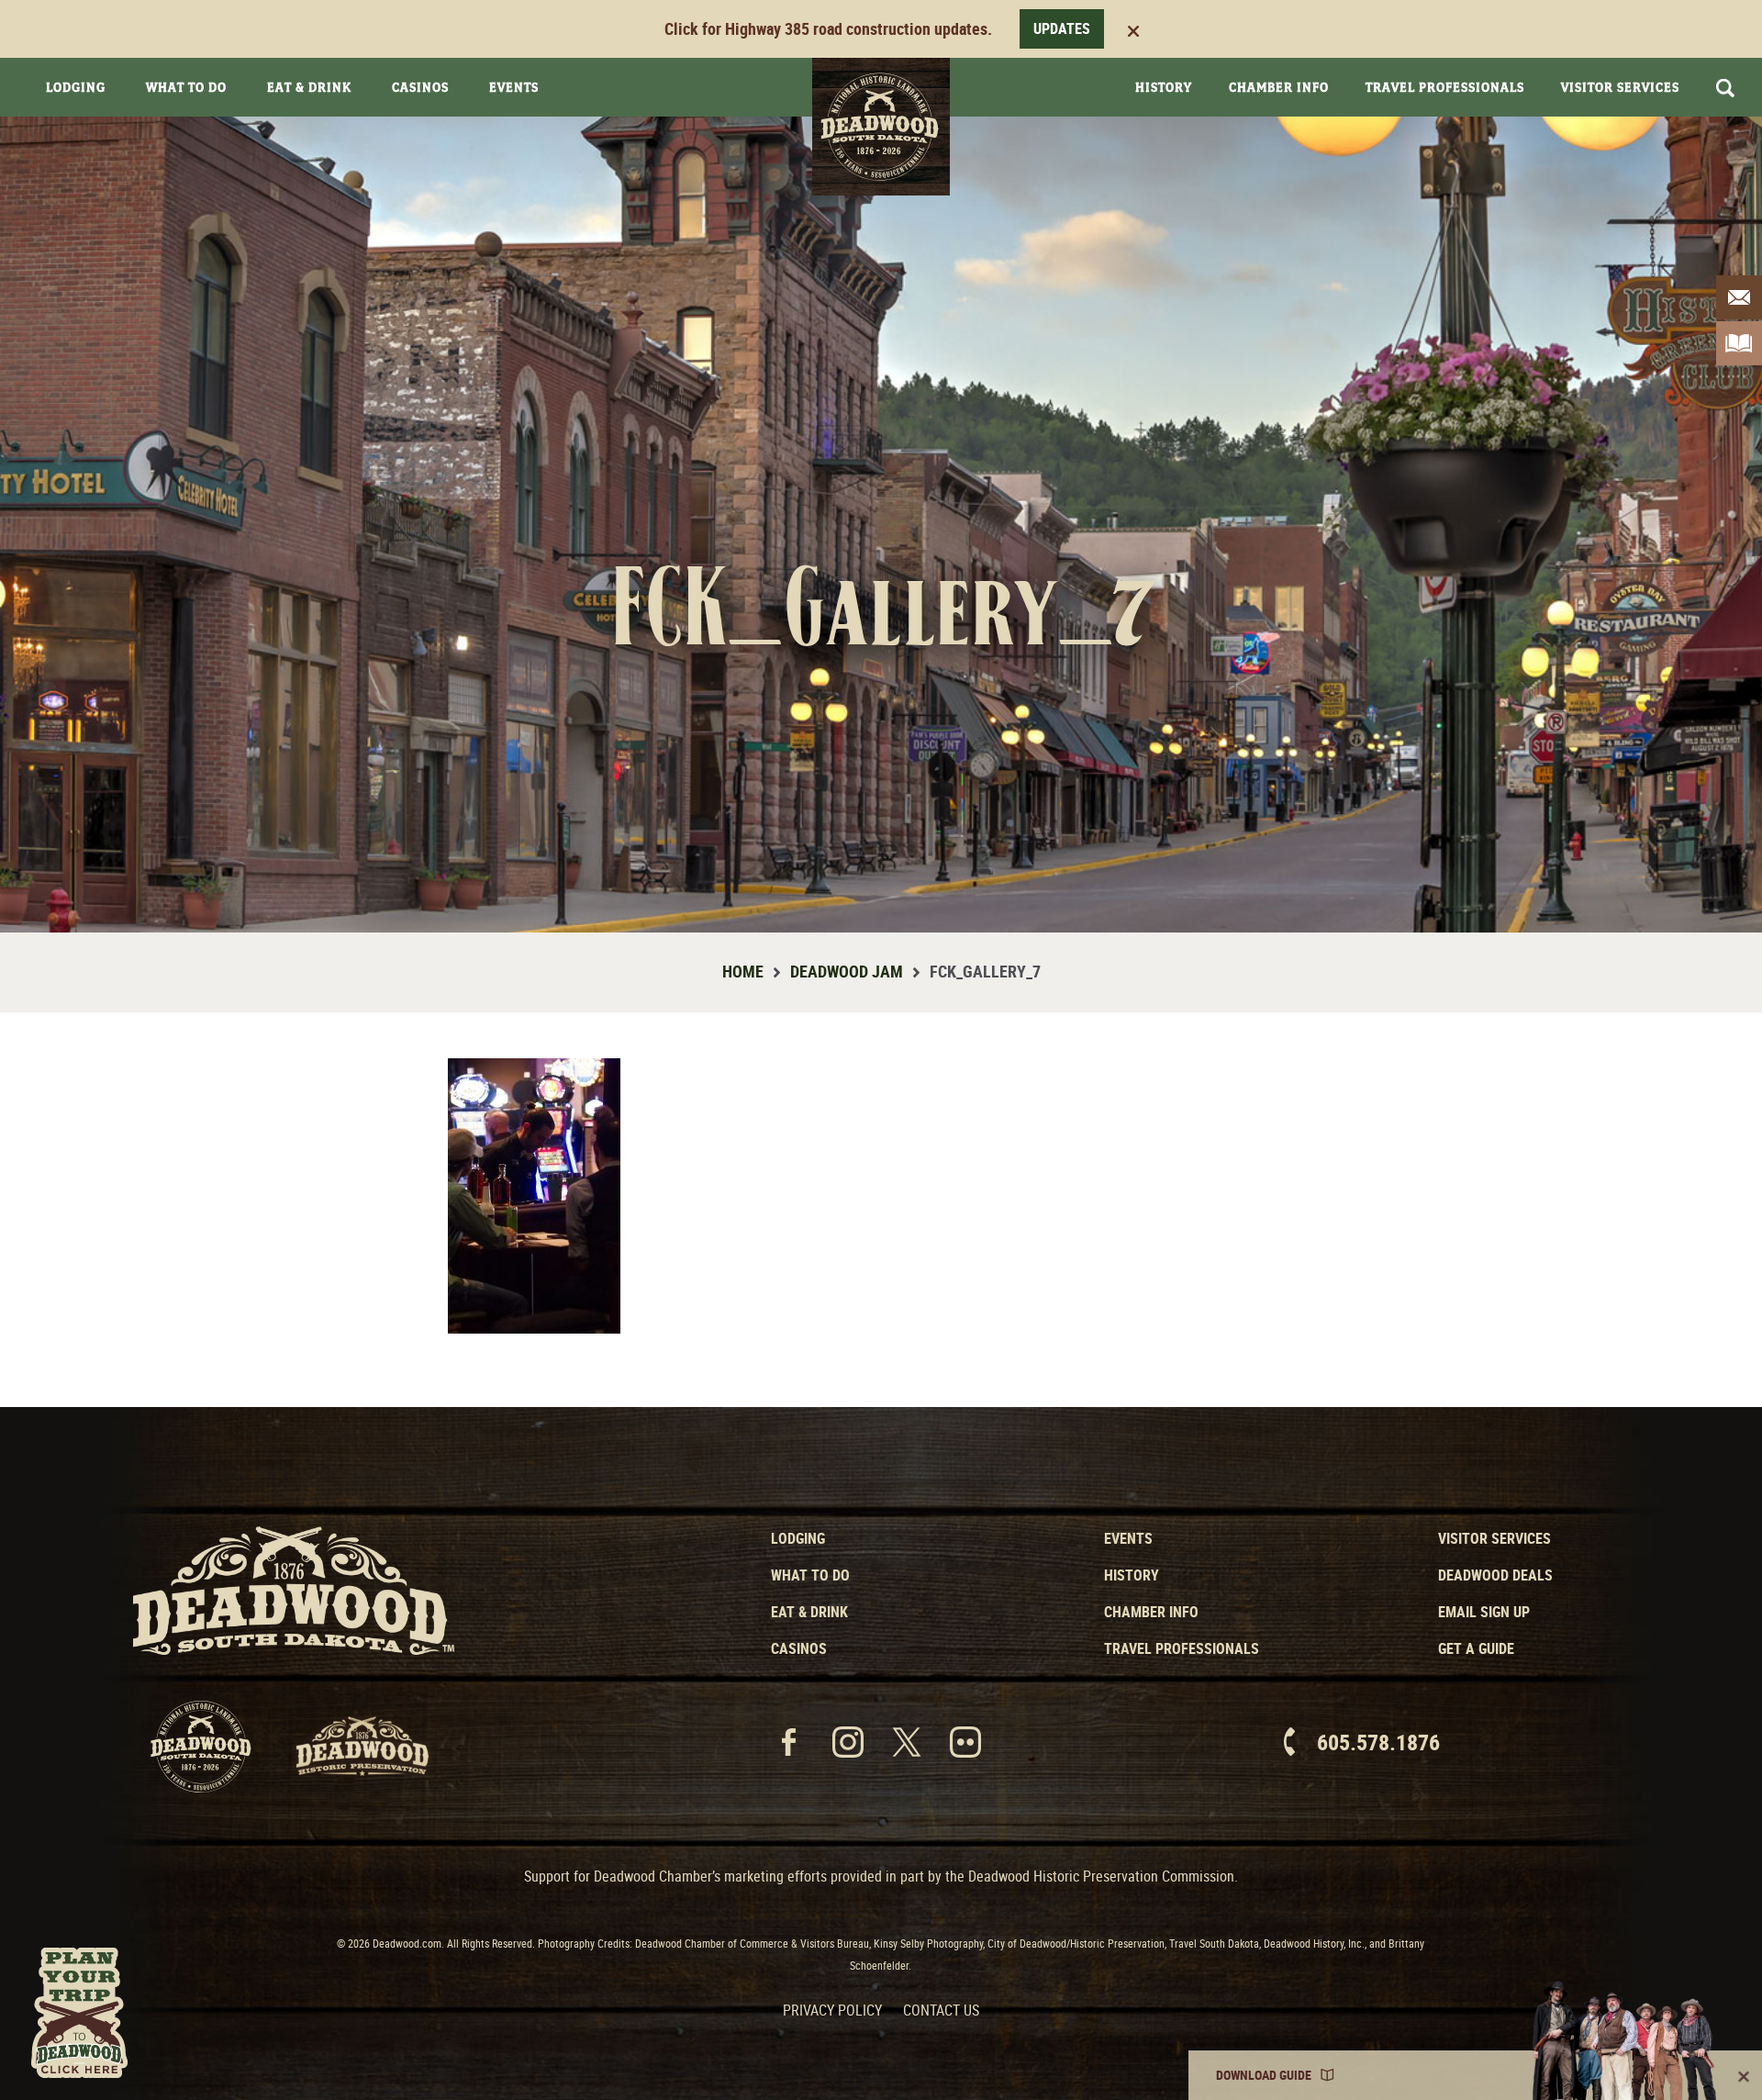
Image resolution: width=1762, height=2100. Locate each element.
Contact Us (941, 2010)
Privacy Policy (832, 2010)
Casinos (420, 87)
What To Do (186, 87)
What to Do (810, 1575)
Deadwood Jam (847, 971)
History (1164, 87)
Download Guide (1264, 2075)
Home (743, 971)
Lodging (76, 87)
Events (514, 87)
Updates (1062, 28)
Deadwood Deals (1495, 1575)
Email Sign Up (1484, 1612)
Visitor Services (1620, 87)
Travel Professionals (1445, 87)
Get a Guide (1476, 1648)
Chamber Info (1279, 87)
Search (1725, 88)
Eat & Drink (309, 87)
